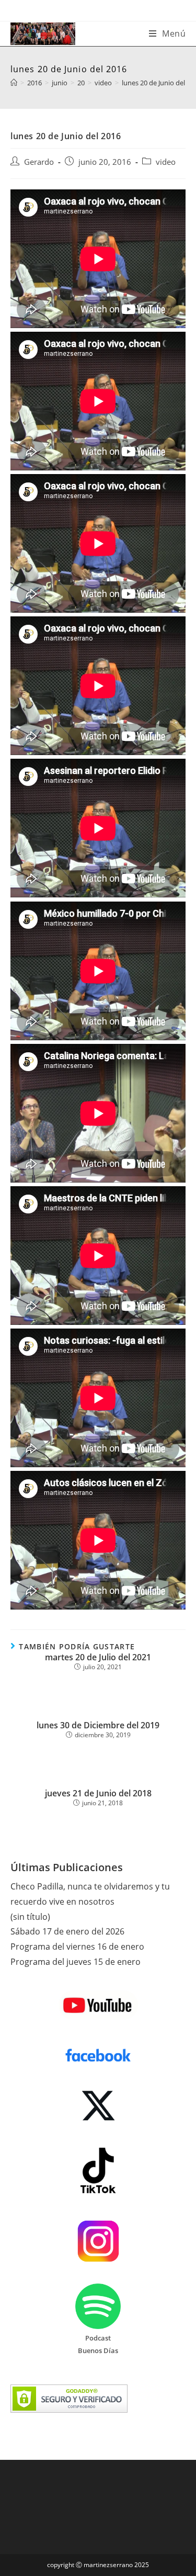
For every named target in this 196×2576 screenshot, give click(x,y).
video (166, 162)
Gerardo (39, 162)
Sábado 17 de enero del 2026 (67, 1931)
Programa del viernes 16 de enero (77, 1947)
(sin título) (30, 1917)
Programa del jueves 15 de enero (76, 1962)
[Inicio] (14, 83)
